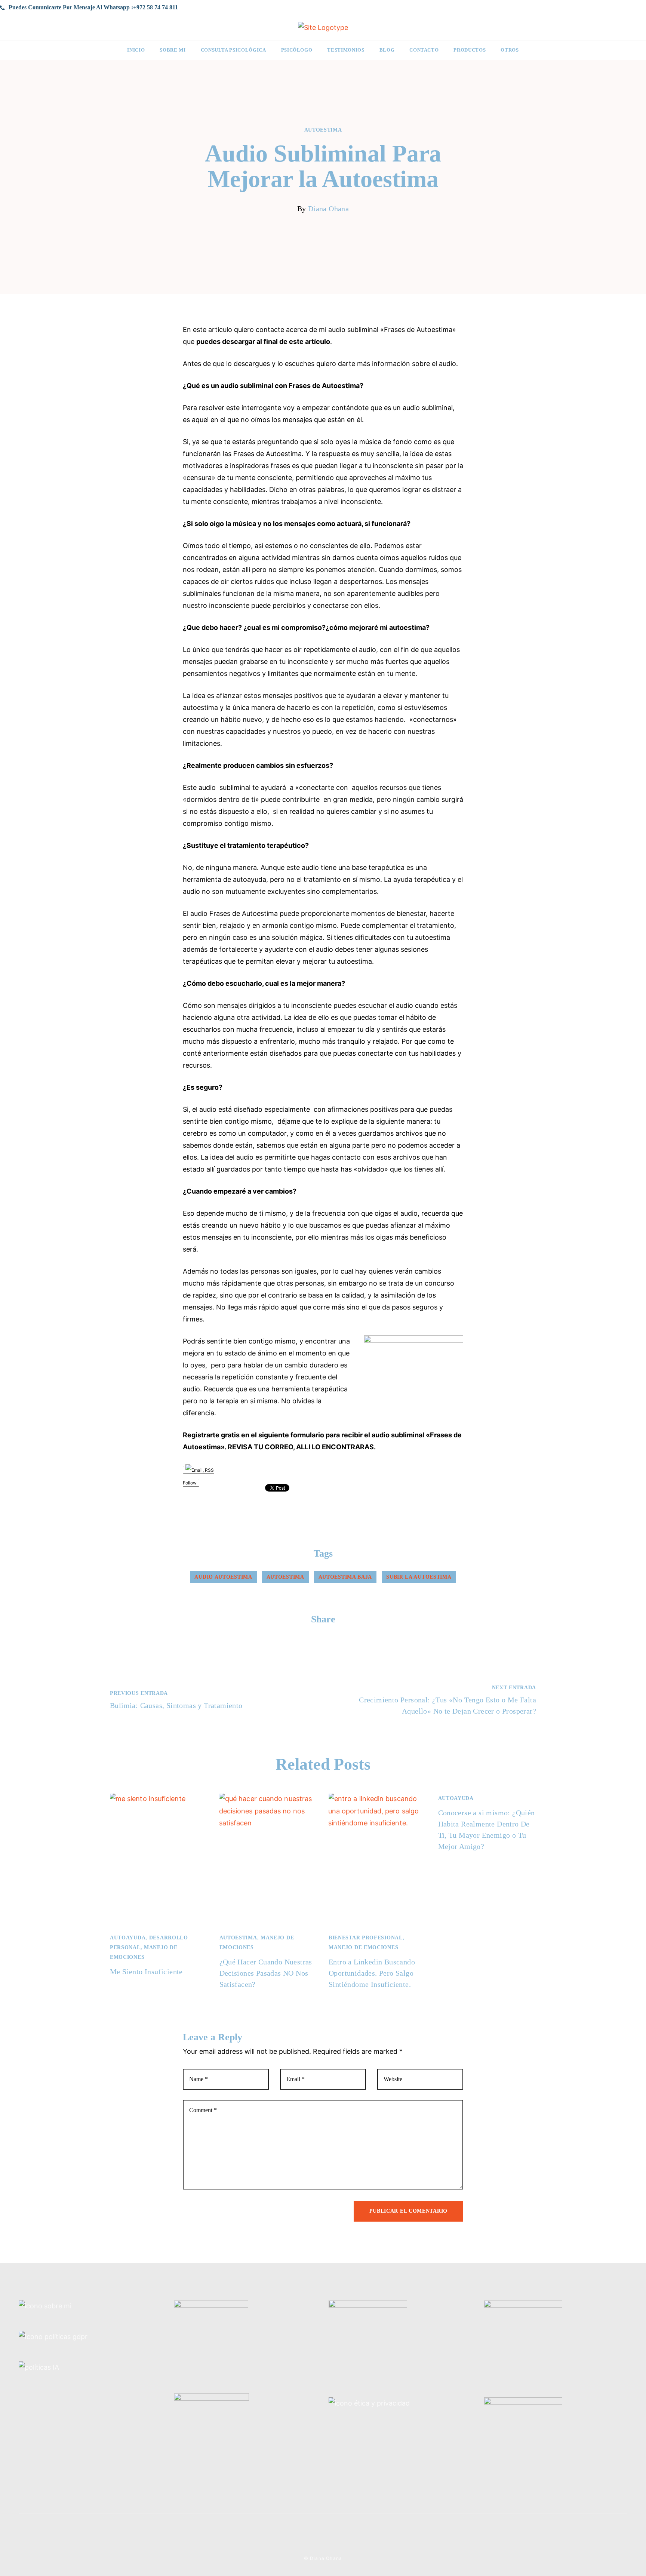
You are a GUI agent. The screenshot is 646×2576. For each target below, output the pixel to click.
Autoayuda (128, 1938)
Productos (470, 50)
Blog (387, 50)
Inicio (136, 50)
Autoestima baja (345, 1577)
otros (510, 50)
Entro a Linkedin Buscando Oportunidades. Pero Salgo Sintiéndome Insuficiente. (372, 1973)
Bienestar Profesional (366, 1938)
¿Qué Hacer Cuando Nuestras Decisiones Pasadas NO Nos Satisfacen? (266, 1973)
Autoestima (323, 130)
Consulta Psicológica (233, 50)
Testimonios (346, 50)
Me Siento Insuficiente (146, 1972)
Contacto (424, 50)
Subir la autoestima (419, 1577)
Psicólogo (297, 50)
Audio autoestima (223, 1577)
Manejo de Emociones (363, 1947)
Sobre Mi (173, 50)
